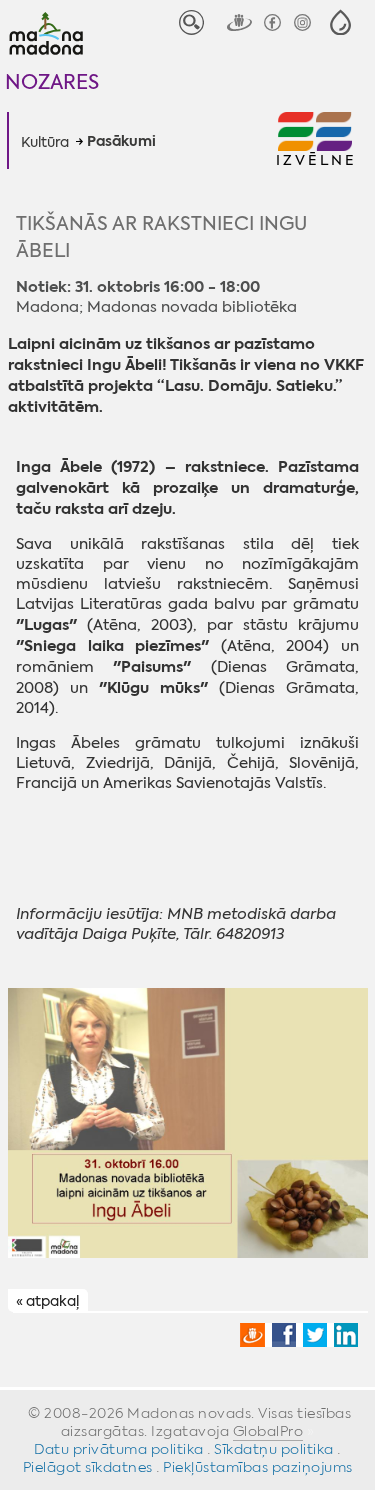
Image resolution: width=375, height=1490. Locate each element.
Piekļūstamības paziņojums (258, 1467)
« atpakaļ (47, 1301)
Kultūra (45, 142)
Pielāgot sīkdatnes (88, 1467)
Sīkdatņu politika (274, 1449)
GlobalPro (268, 1431)
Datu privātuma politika (119, 1449)
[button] (340, 22)
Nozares (52, 81)
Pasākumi (121, 142)
